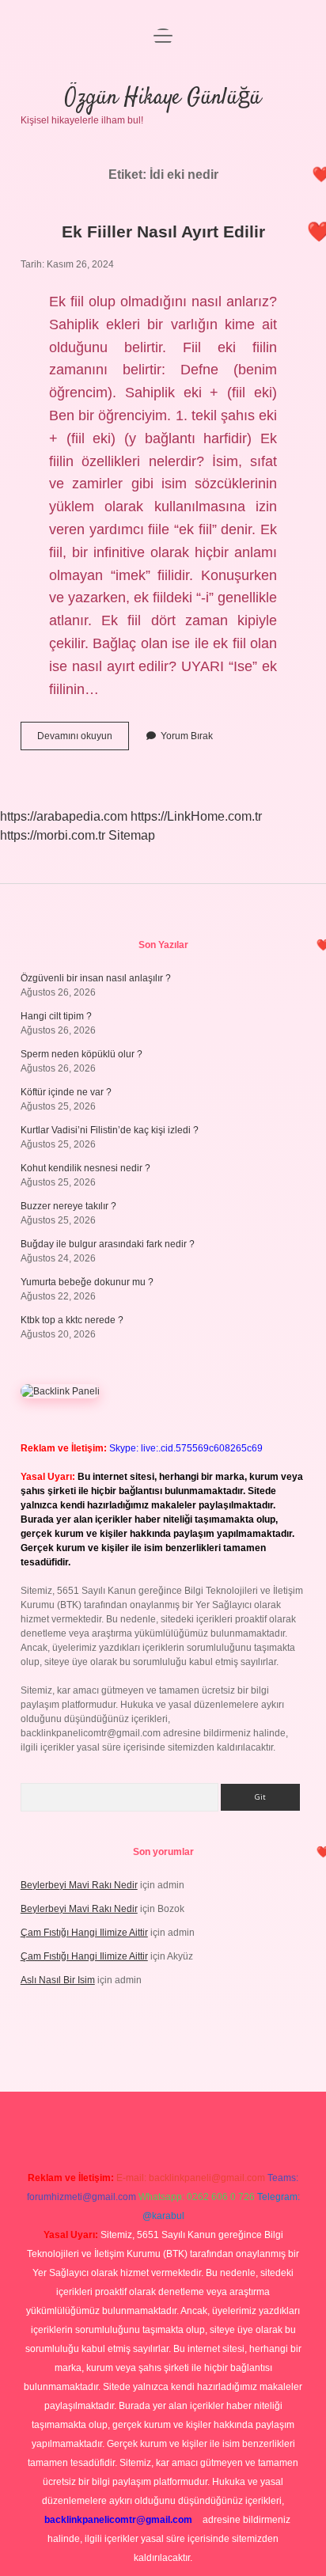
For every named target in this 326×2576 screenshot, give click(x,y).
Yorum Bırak (187, 736)
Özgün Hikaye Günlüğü (163, 98)
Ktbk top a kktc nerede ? (72, 1320)
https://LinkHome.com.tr (196, 816)
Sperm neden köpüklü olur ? (81, 1054)
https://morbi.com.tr (53, 835)
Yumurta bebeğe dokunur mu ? (87, 1282)
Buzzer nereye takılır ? (68, 1206)
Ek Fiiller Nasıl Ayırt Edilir (163, 231)
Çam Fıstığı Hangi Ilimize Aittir (84, 1933)
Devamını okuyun (83, 740)
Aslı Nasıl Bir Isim (58, 1980)
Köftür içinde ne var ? (66, 1092)
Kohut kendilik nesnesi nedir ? (85, 1168)
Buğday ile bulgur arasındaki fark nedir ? (108, 1244)
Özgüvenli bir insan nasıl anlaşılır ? (96, 978)
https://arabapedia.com (64, 816)
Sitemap (132, 835)
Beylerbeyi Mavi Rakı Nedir (79, 1885)
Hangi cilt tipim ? (56, 1016)
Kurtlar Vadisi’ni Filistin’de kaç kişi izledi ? (110, 1130)
